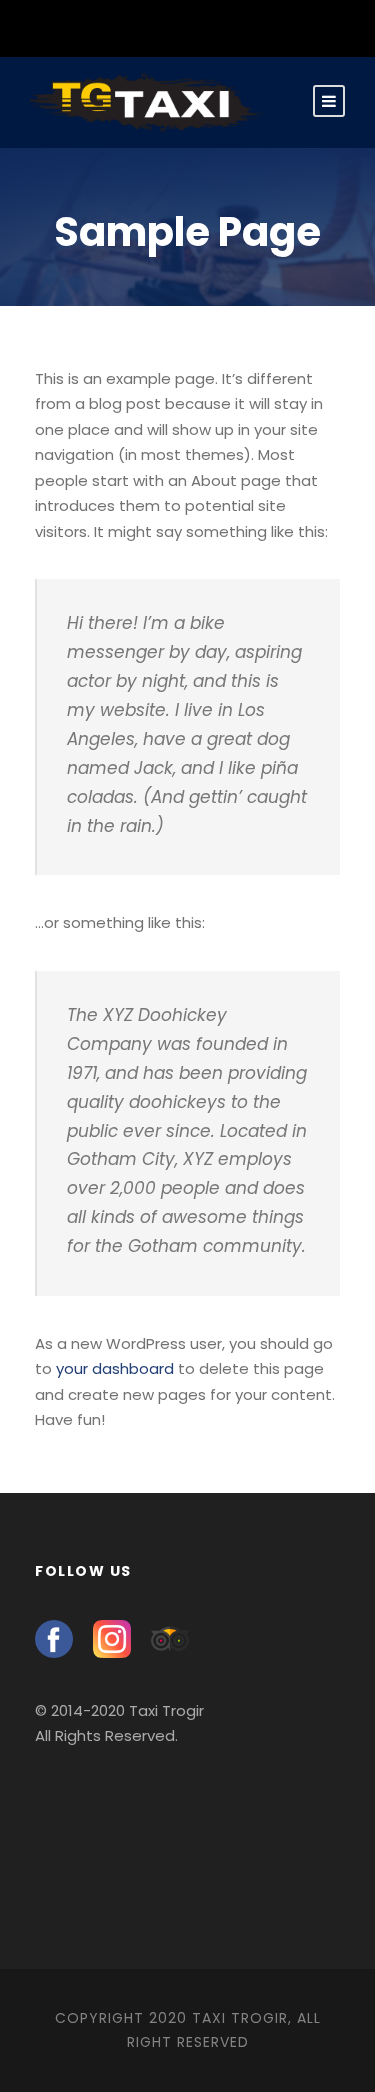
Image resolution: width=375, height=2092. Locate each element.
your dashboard (115, 1368)
